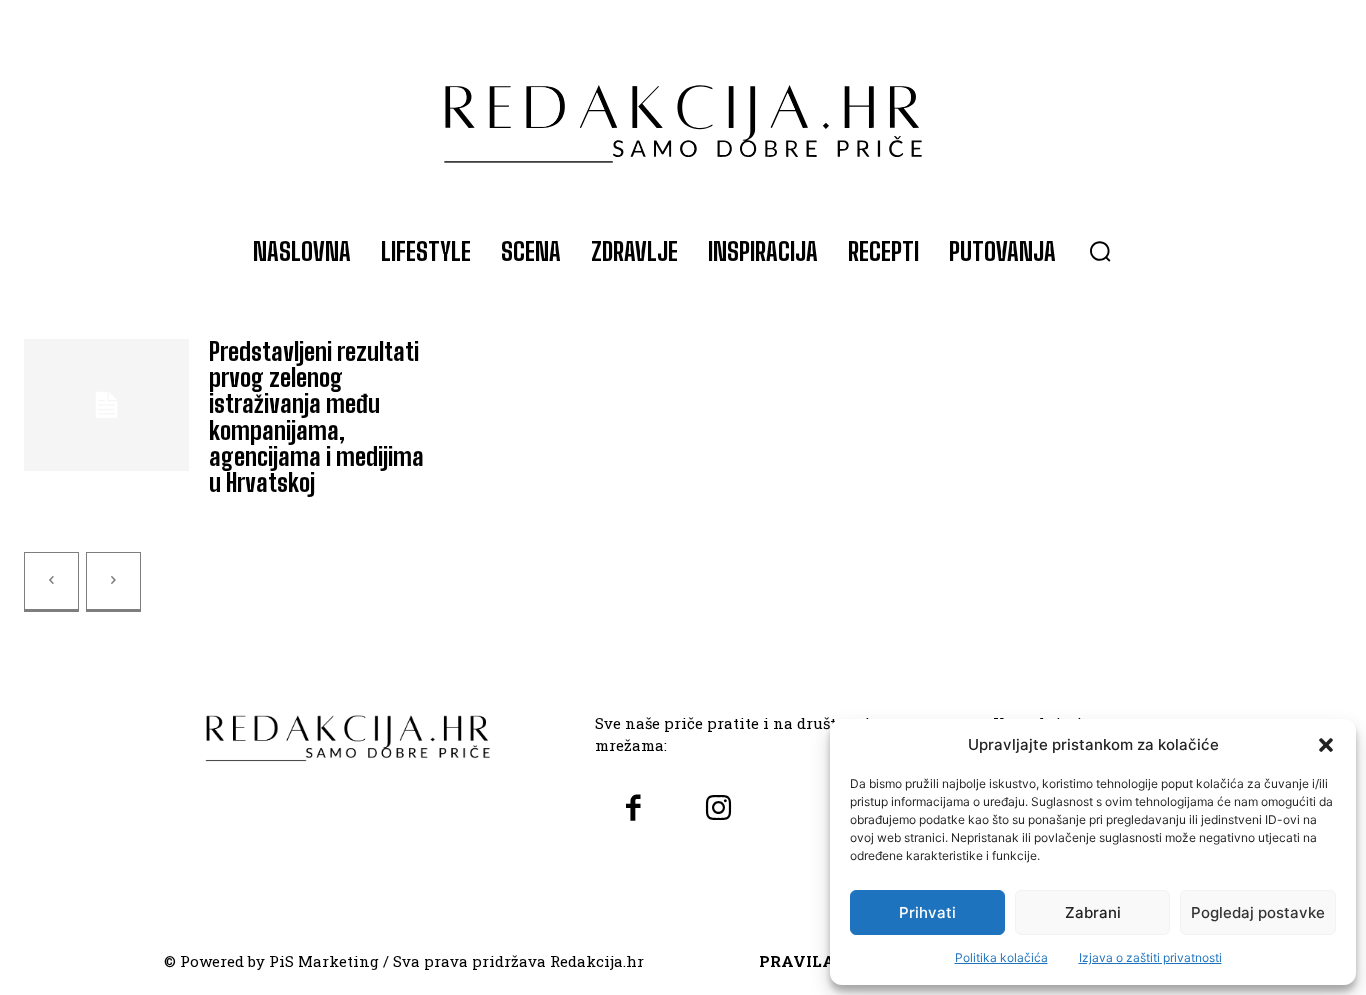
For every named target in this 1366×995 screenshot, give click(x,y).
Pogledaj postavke (1258, 912)
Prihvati (927, 912)
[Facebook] (632, 809)
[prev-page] (51, 582)
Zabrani (1093, 912)
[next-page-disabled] (113, 582)
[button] (1326, 745)
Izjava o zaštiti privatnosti (1150, 957)
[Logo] (683, 114)
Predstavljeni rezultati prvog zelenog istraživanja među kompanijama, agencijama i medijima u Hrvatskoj (316, 417)
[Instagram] (718, 809)
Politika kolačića (1001, 957)
